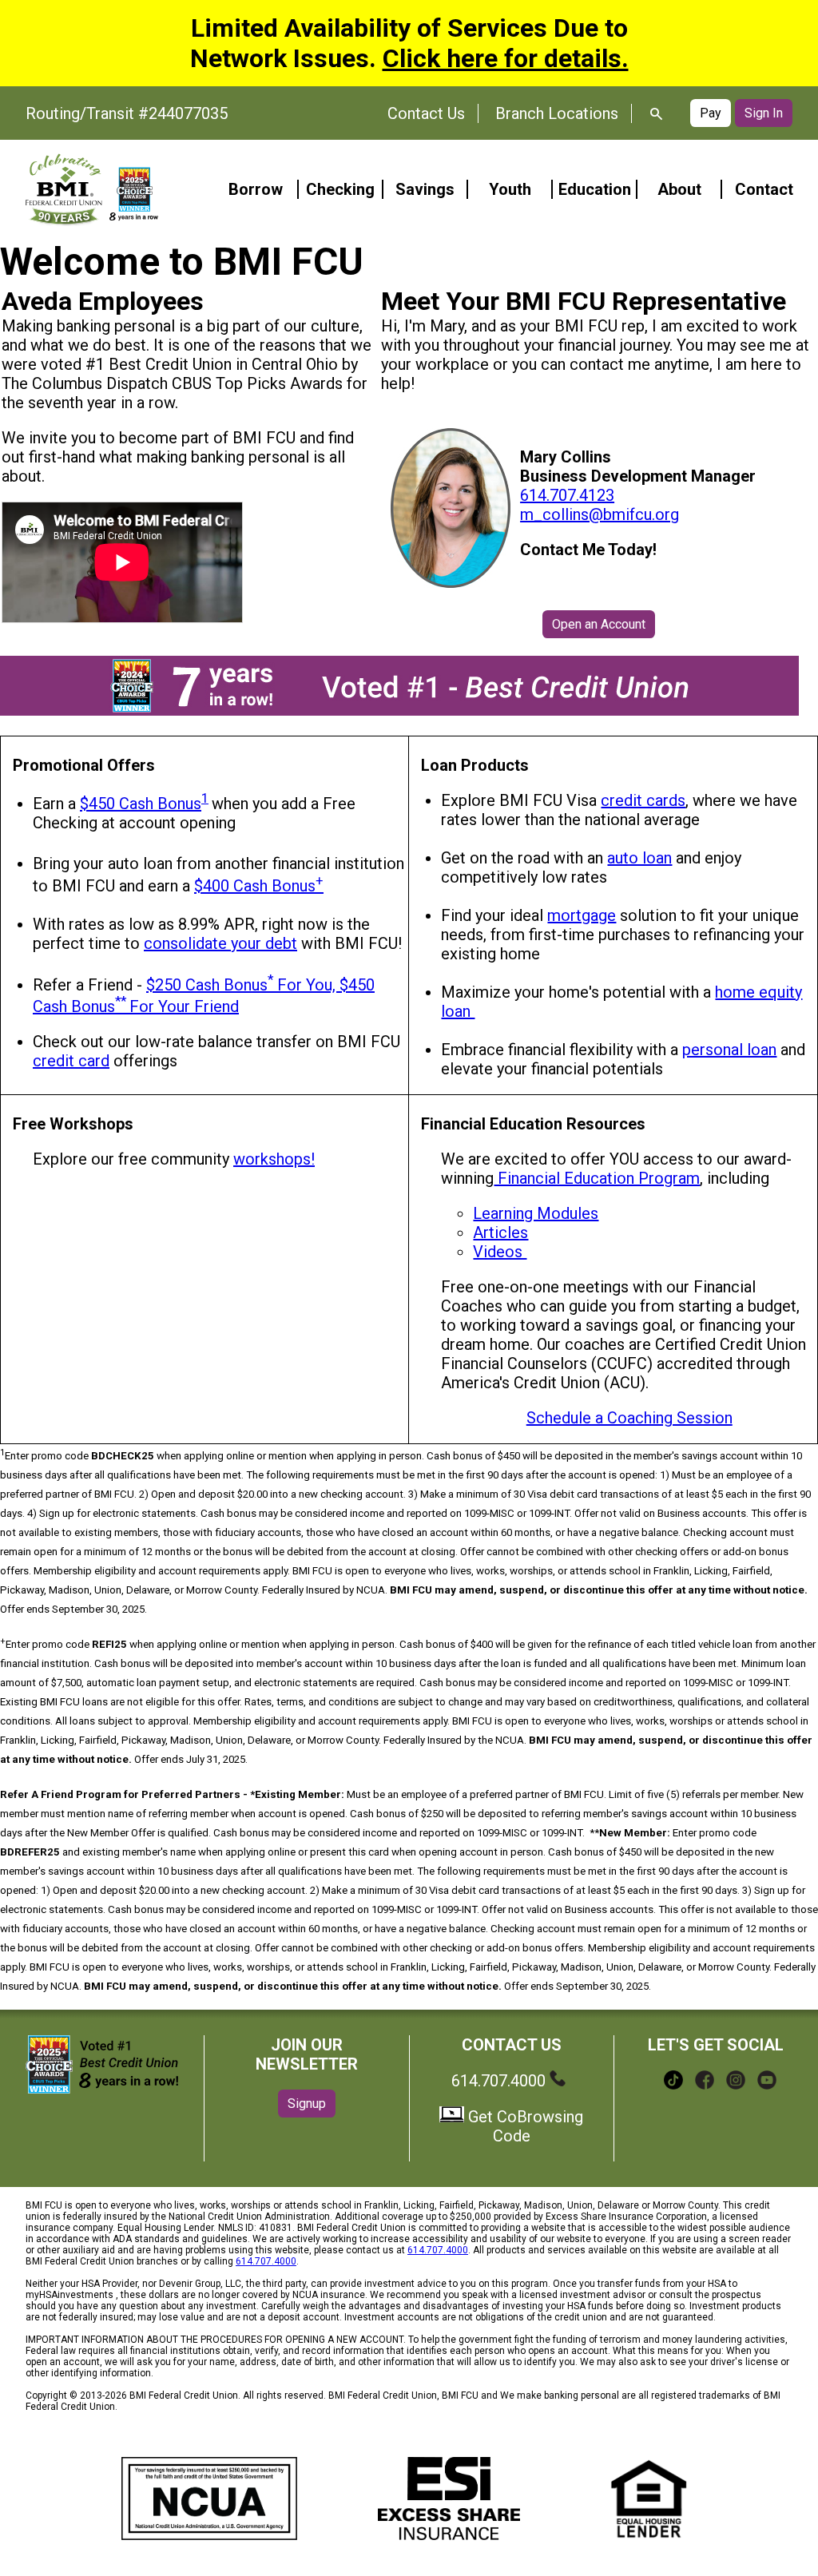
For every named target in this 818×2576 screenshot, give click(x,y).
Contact (764, 189)
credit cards (643, 800)
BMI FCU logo (92, 189)
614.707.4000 (500, 2081)
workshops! (274, 1159)
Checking (340, 189)
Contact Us (426, 113)
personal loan (729, 1050)
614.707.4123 (567, 495)
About (679, 189)
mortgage (582, 915)
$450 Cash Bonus (141, 804)
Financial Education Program (597, 1178)
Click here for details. (506, 58)
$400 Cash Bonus (259, 886)
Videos (500, 1252)
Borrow (256, 189)
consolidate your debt (220, 943)
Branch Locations (557, 113)
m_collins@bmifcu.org (600, 514)
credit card (71, 1061)
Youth (510, 189)
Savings (425, 189)
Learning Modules (536, 1213)
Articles (500, 1232)
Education (595, 189)
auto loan (639, 858)
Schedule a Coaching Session (629, 1418)
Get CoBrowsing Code (524, 2126)
